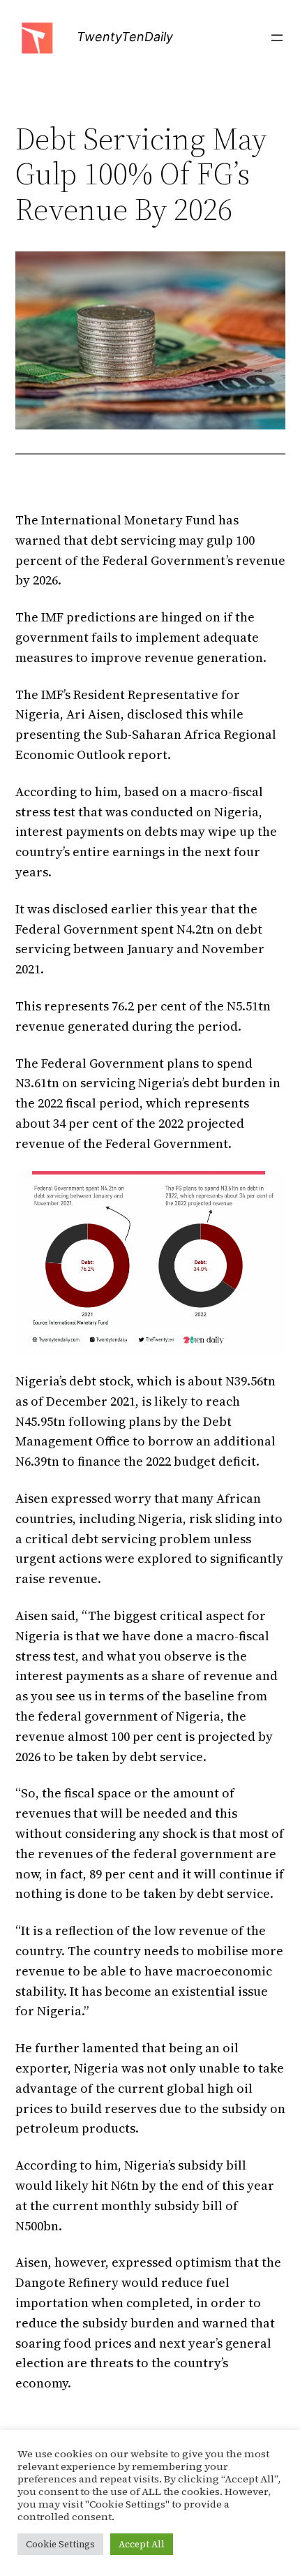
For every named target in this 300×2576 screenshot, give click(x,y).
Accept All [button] (142, 2544)
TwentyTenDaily (125, 37)
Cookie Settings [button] (60, 2544)
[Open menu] (277, 38)
